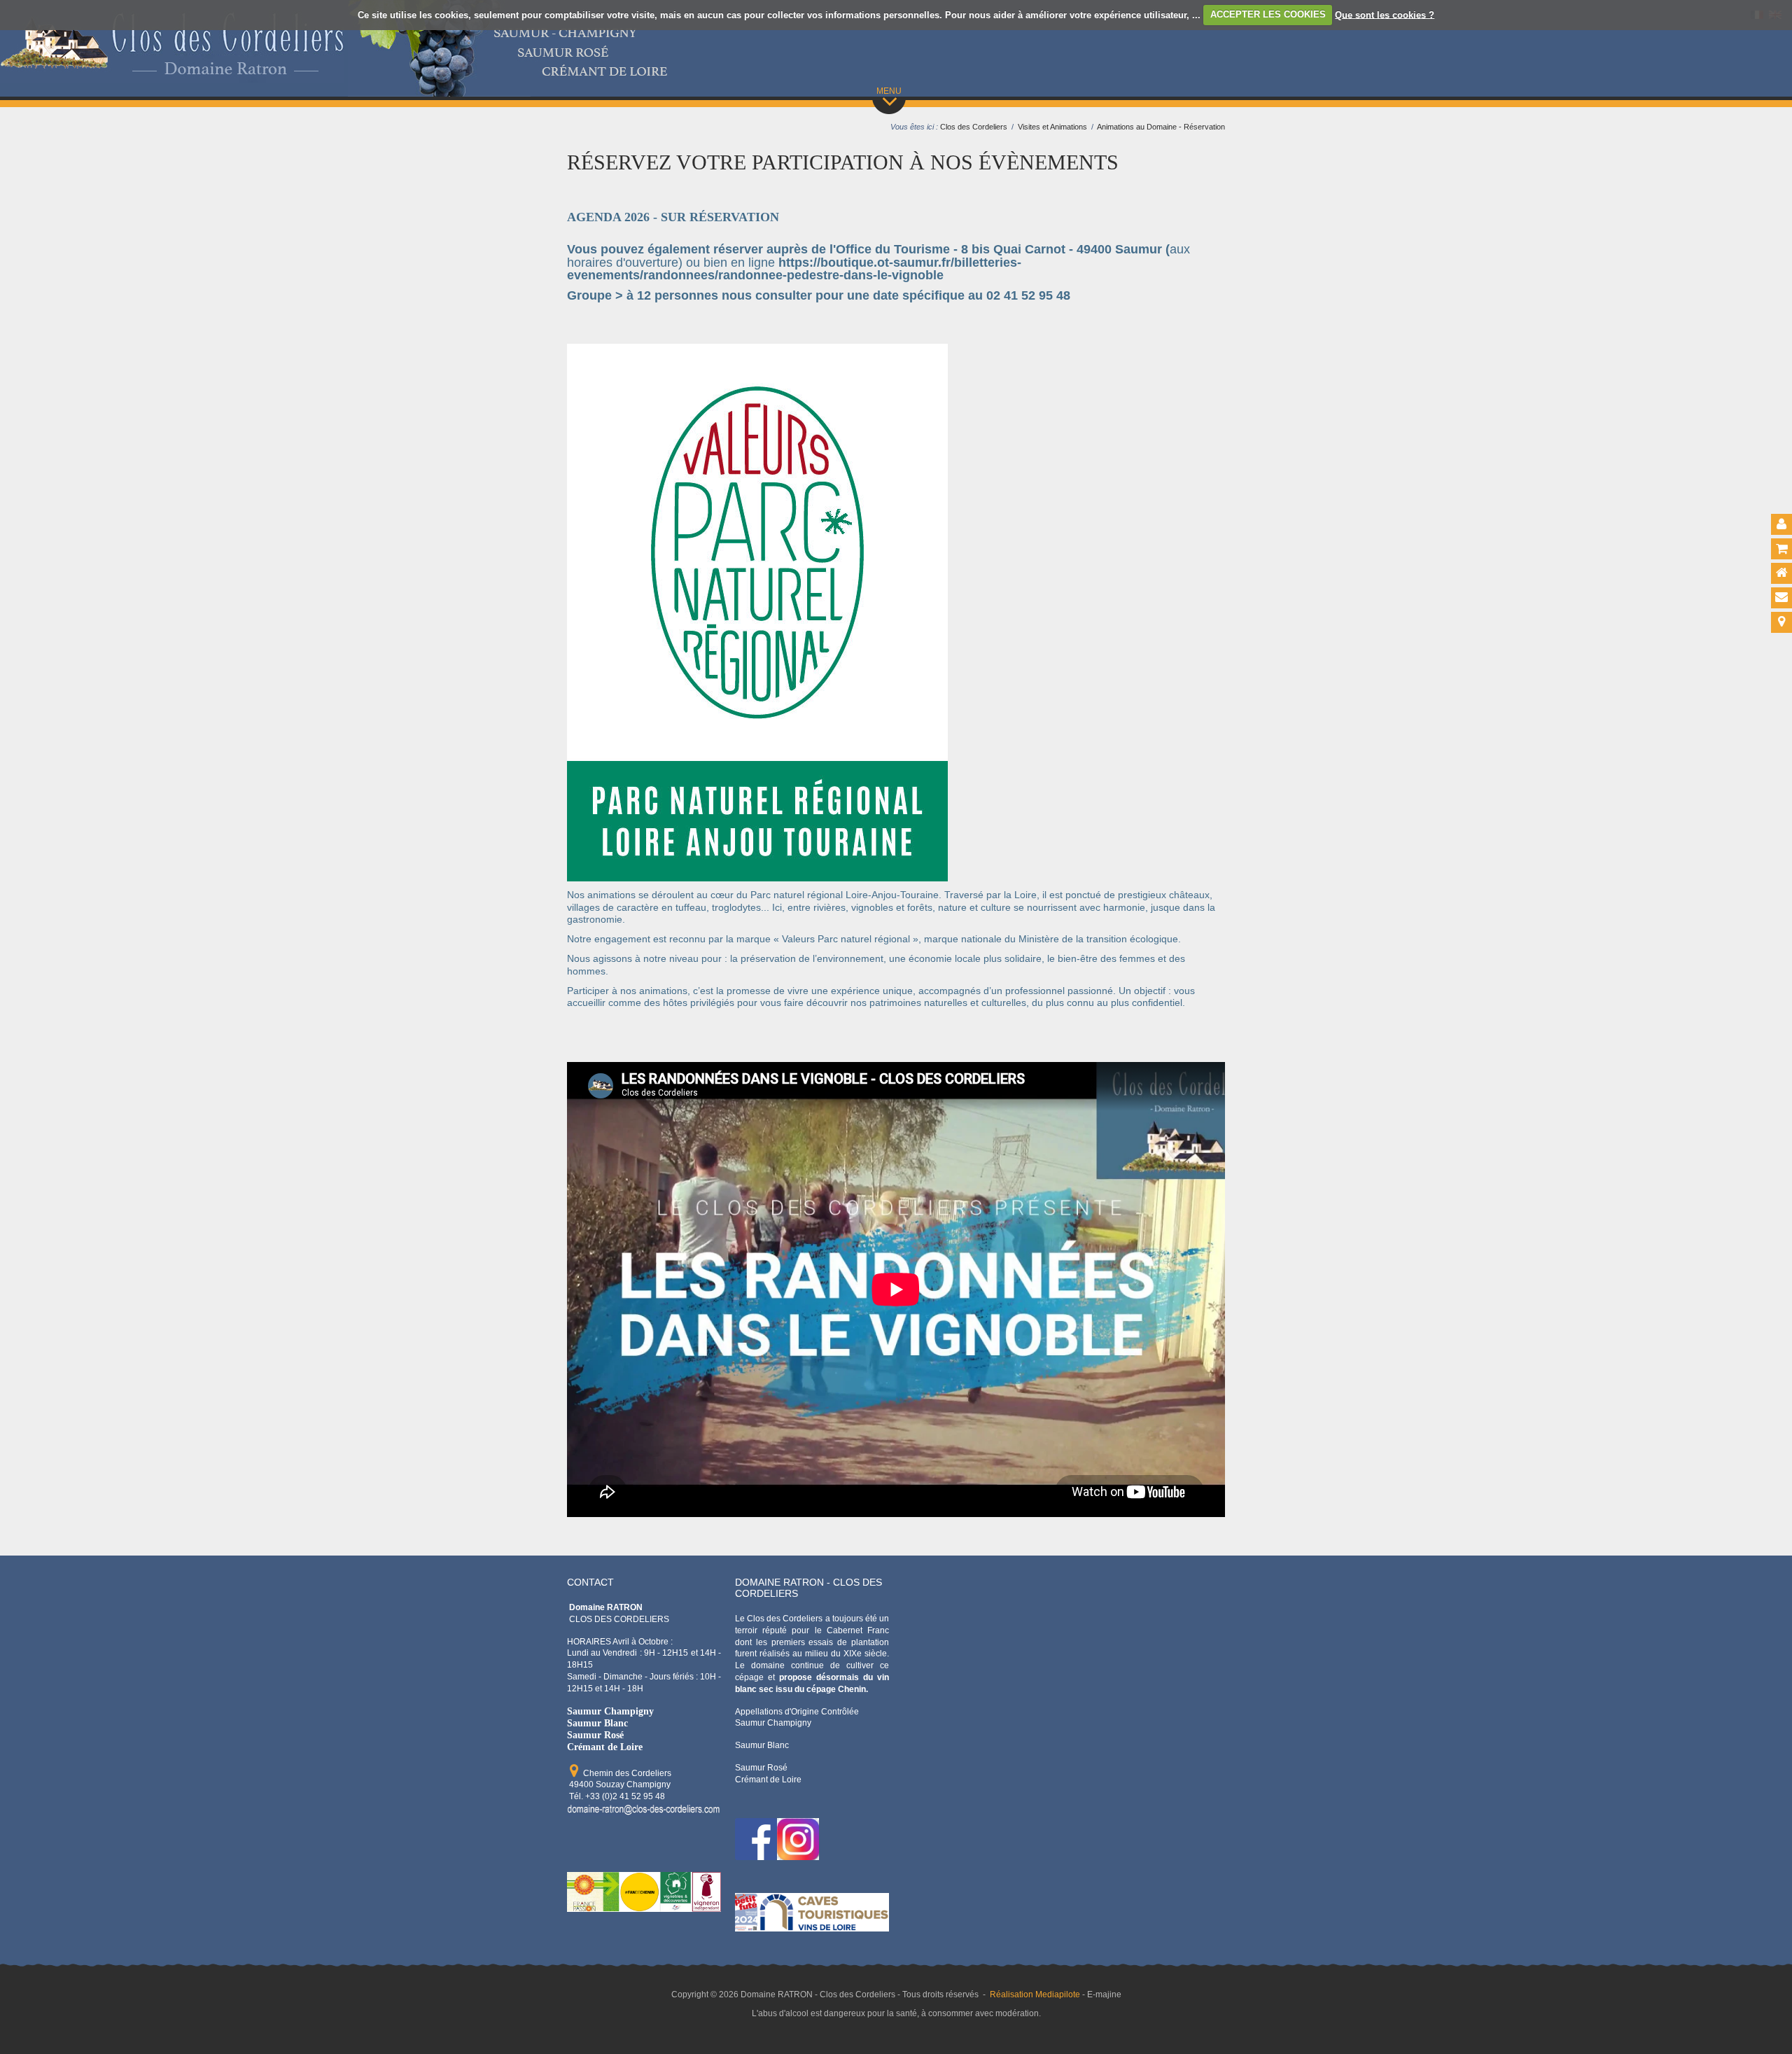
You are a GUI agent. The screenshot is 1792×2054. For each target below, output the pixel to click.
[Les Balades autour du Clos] (569, 329)
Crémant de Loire (605, 1747)
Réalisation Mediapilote (1035, 1994)
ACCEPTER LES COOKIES (1268, 14)
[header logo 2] (172, 76)
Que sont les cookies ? (1385, 14)
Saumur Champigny (610, 1711)
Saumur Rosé (595, 1735)
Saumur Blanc (597, 1723)
